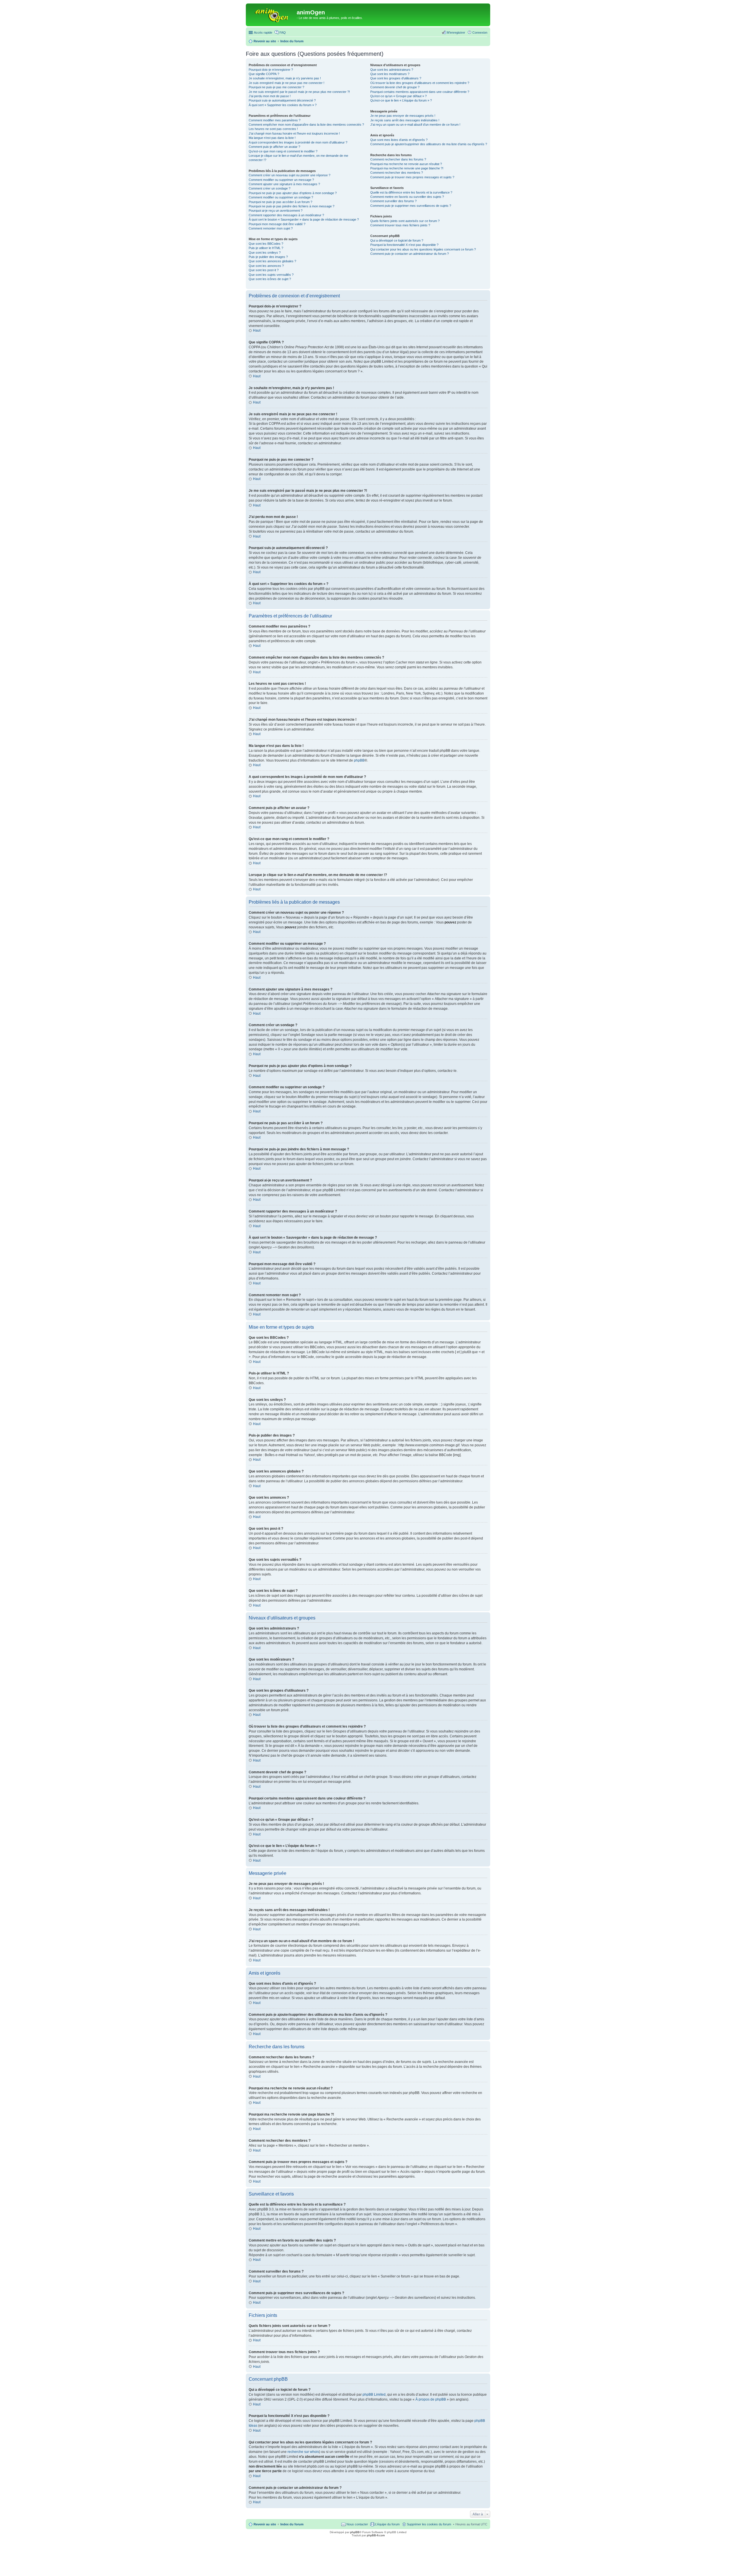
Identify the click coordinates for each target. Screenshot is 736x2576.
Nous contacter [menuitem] (357, 2524)
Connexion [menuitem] (480, 32)
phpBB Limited (374, 2395)
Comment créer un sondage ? (270, 188)
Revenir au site (265, 2524)
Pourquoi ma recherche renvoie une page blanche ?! (407, 168)
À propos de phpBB (431, 2399)
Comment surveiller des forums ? (393, 201)
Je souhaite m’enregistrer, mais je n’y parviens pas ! (285, 78)
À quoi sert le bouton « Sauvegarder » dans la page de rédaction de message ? (304, 219)
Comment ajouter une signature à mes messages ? (284, 184)
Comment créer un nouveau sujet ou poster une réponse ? (290, 175)
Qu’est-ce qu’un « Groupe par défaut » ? (398, 96)
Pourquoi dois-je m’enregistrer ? (271, 70)
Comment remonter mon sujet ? (271, 228)
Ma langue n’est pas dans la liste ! (272, 138)
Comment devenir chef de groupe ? (395, 87)
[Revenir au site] (272, 14)
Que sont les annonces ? (266, 266)
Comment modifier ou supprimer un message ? (281, 180)
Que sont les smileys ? (265, 253)
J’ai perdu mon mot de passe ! (270, 96)
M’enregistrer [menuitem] (456, 32)
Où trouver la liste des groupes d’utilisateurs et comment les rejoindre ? (420, 83)
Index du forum (292, 2524)
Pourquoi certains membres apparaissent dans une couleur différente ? (420, 92)
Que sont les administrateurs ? (392, 70)
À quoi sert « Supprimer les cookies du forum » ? (283, 105)
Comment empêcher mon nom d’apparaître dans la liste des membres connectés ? (306, 125)
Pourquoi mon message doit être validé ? (277, 224)
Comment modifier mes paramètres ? (275, 120)
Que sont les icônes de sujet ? (270, 279)
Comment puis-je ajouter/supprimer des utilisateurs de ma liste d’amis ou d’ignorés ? (429, 144)
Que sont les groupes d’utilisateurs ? (396, 78)
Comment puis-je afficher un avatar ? (274, 147)
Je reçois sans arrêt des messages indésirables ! (405, 120)
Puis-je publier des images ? (268, 257)
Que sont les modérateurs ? (390, 74)
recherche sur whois (303, 2452)
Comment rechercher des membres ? (397, 173)
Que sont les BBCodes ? (266, 244)
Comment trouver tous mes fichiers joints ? (400, 225)
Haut (257, 330)
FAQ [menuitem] (283, 32)
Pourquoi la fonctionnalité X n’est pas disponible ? (404, 245)
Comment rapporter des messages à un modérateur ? (286, 215)
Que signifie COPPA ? (264, 74)
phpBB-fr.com (376, 2535)
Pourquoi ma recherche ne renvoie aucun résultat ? (406, 164)
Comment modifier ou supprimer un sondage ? (281, 197)
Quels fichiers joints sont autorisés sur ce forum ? (405, 221)
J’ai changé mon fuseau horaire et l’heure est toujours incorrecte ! (294, 133)
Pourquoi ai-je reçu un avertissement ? (276, 211)
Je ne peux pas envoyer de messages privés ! (403, 116)
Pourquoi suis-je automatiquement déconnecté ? (282, 100)
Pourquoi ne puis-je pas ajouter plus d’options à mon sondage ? (293, 193)
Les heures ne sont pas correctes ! (273, 129)
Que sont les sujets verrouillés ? (271, 275)
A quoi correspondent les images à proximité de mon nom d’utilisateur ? (298, 142)
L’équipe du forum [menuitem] (387, 2524)
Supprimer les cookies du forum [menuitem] (429, 2524)
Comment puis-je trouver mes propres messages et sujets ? (412, 177)
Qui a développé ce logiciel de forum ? (397, 240)
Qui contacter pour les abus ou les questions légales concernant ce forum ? (423, 249)
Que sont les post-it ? (264, 270)
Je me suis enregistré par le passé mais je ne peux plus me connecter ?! (299, 92)
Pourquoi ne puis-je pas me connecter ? (276, 87)
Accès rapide (263, 32)
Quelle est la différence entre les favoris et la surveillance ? (411, 192)
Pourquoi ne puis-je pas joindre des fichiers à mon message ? (292, 206)
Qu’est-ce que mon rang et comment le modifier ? (283, 151)
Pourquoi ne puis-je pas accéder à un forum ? (280, 202)
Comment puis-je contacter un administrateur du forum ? (410, 254)
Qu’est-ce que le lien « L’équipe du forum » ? (401, 100)
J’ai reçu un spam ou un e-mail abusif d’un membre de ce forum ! (415, 125)
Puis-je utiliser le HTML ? (266, 248)
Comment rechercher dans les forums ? (398, 159)
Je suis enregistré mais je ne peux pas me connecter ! (286, 83)
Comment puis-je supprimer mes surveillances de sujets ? (411, 206)
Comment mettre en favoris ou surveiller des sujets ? (407, 197)
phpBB (359, 760)
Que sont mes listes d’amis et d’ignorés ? (399, 140)
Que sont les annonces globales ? (272, 261)
